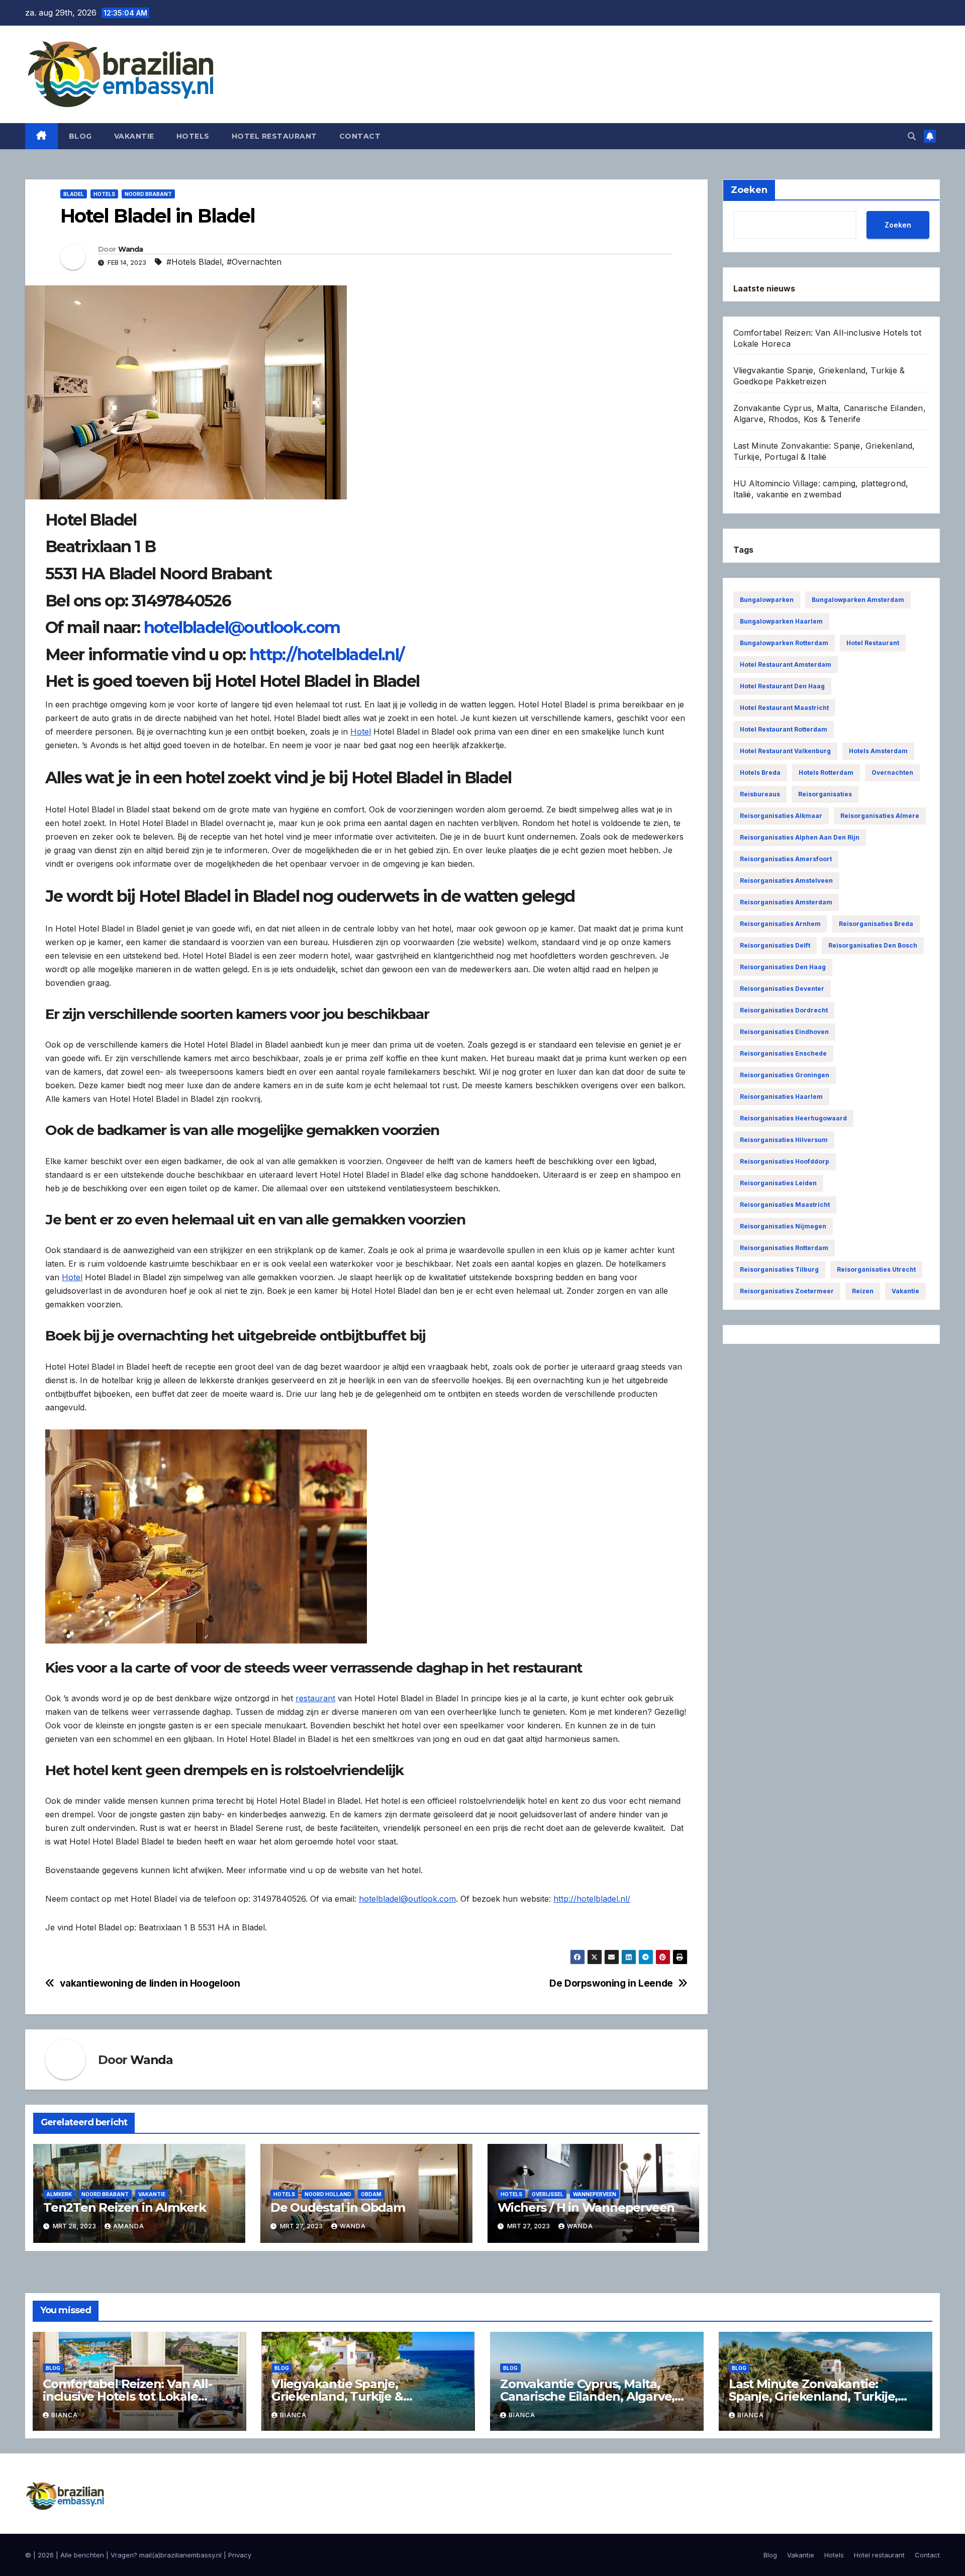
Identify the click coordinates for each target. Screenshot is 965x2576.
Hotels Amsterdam (878, 751)
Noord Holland (328, 2194)
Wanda (131, 249)
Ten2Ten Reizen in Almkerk (125, 2207)
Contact (360, 136)
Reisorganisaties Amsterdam (786, 902)
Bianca (65, 2415)
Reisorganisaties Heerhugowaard (793, 1118)
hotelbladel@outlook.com (242, 627)
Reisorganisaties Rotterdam (784, 1248)
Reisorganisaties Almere (880, 816)
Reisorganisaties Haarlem (781, 1097)
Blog (80, 136)
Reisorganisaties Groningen (785, 1075)
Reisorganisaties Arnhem (780, 924)
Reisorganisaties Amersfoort (786, 859)
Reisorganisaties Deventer (782, 989)
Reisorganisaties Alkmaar (781, 816)
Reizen (863, 1291)
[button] (912, 136)
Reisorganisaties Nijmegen (783, 1226)
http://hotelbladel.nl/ (327, 654)
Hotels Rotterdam (826, 772)
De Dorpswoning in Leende (611, 1983)
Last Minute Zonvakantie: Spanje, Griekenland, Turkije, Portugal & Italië (813, 2396)
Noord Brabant (148, 194)
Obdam (371, 2194)
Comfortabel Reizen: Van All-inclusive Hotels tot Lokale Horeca (127, 2396)
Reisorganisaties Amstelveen (786, 881)
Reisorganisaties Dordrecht (784, 1010)
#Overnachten (254, 262)
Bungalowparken (767, 600)
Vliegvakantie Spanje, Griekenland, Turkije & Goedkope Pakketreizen (343, 2396)
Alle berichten (82, 2555)
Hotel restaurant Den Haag (782, 686)
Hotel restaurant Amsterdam (786, 664)
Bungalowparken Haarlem (781, 621)
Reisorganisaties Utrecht (876, 1269)
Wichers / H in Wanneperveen (586, 2207)
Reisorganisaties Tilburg (779, 1269)
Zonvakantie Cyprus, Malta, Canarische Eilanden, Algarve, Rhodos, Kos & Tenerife (587, 2396)
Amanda (129, 2226)
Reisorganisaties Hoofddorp (785, 1161)
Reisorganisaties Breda (876, 924)
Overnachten (892, 772)
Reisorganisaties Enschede (783, 1053)
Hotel (361, 732)
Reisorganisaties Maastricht (785, 1205)
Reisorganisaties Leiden (778, 1183)
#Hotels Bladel (194, 262)
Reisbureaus (760, 794)
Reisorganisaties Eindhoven (784, 1032)
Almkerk (59, 2194)
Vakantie (134, 136)
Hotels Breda (760, 772)
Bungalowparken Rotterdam (784, 643)
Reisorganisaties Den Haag (783, 967)
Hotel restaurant (274, 136)
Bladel (74, 194)
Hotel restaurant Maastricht (784, 708)
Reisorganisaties (825, 794)
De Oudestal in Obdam (338, 2207)
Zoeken (898, 224)
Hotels (193, 136)
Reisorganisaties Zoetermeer (787, 1291)
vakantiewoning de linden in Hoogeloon (150, 1983)
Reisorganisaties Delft (775, 945)
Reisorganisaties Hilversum (784, 1140)
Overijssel (548, 2194)
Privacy (240, 2555)
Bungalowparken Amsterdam (858, 600)
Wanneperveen (595, 2194)
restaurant (315, 1698)
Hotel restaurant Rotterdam (784, 729)
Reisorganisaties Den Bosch (873, 945)
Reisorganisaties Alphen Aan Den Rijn (800, 837)
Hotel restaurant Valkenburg (785, 751)
